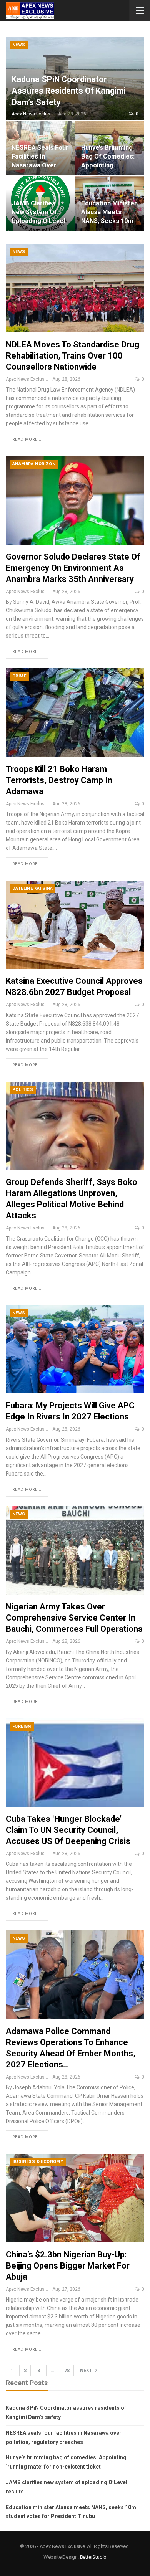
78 (67, 2371)
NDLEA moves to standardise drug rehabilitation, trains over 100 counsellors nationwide (72, 356)
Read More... (27, 439)
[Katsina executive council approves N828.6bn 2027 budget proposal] (75, 925)
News (19, 45)
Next (87, 2371)
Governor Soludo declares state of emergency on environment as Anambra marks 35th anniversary (73, 568)
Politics (23, 1090)
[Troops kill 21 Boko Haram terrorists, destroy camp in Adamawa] (75, 712)
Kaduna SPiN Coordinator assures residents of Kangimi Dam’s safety (68, 91)
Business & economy (38, 2162)
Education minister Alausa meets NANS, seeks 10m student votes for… (109, 221)
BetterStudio (93, 2557)
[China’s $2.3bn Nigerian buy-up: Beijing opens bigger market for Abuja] (75, 2198)
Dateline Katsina (32, 888)
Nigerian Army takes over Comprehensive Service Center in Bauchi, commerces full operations (74, 1618)
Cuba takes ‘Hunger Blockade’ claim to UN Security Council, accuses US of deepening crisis (68, 1830)
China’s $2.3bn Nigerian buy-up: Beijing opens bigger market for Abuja (68, 2266)
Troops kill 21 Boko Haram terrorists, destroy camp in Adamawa (59, 780)
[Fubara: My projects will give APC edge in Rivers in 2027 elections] (75, 1349)
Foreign (22, 1726)
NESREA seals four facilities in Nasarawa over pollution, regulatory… (40, 165)
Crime (19, 676)
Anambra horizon (34, 464)
